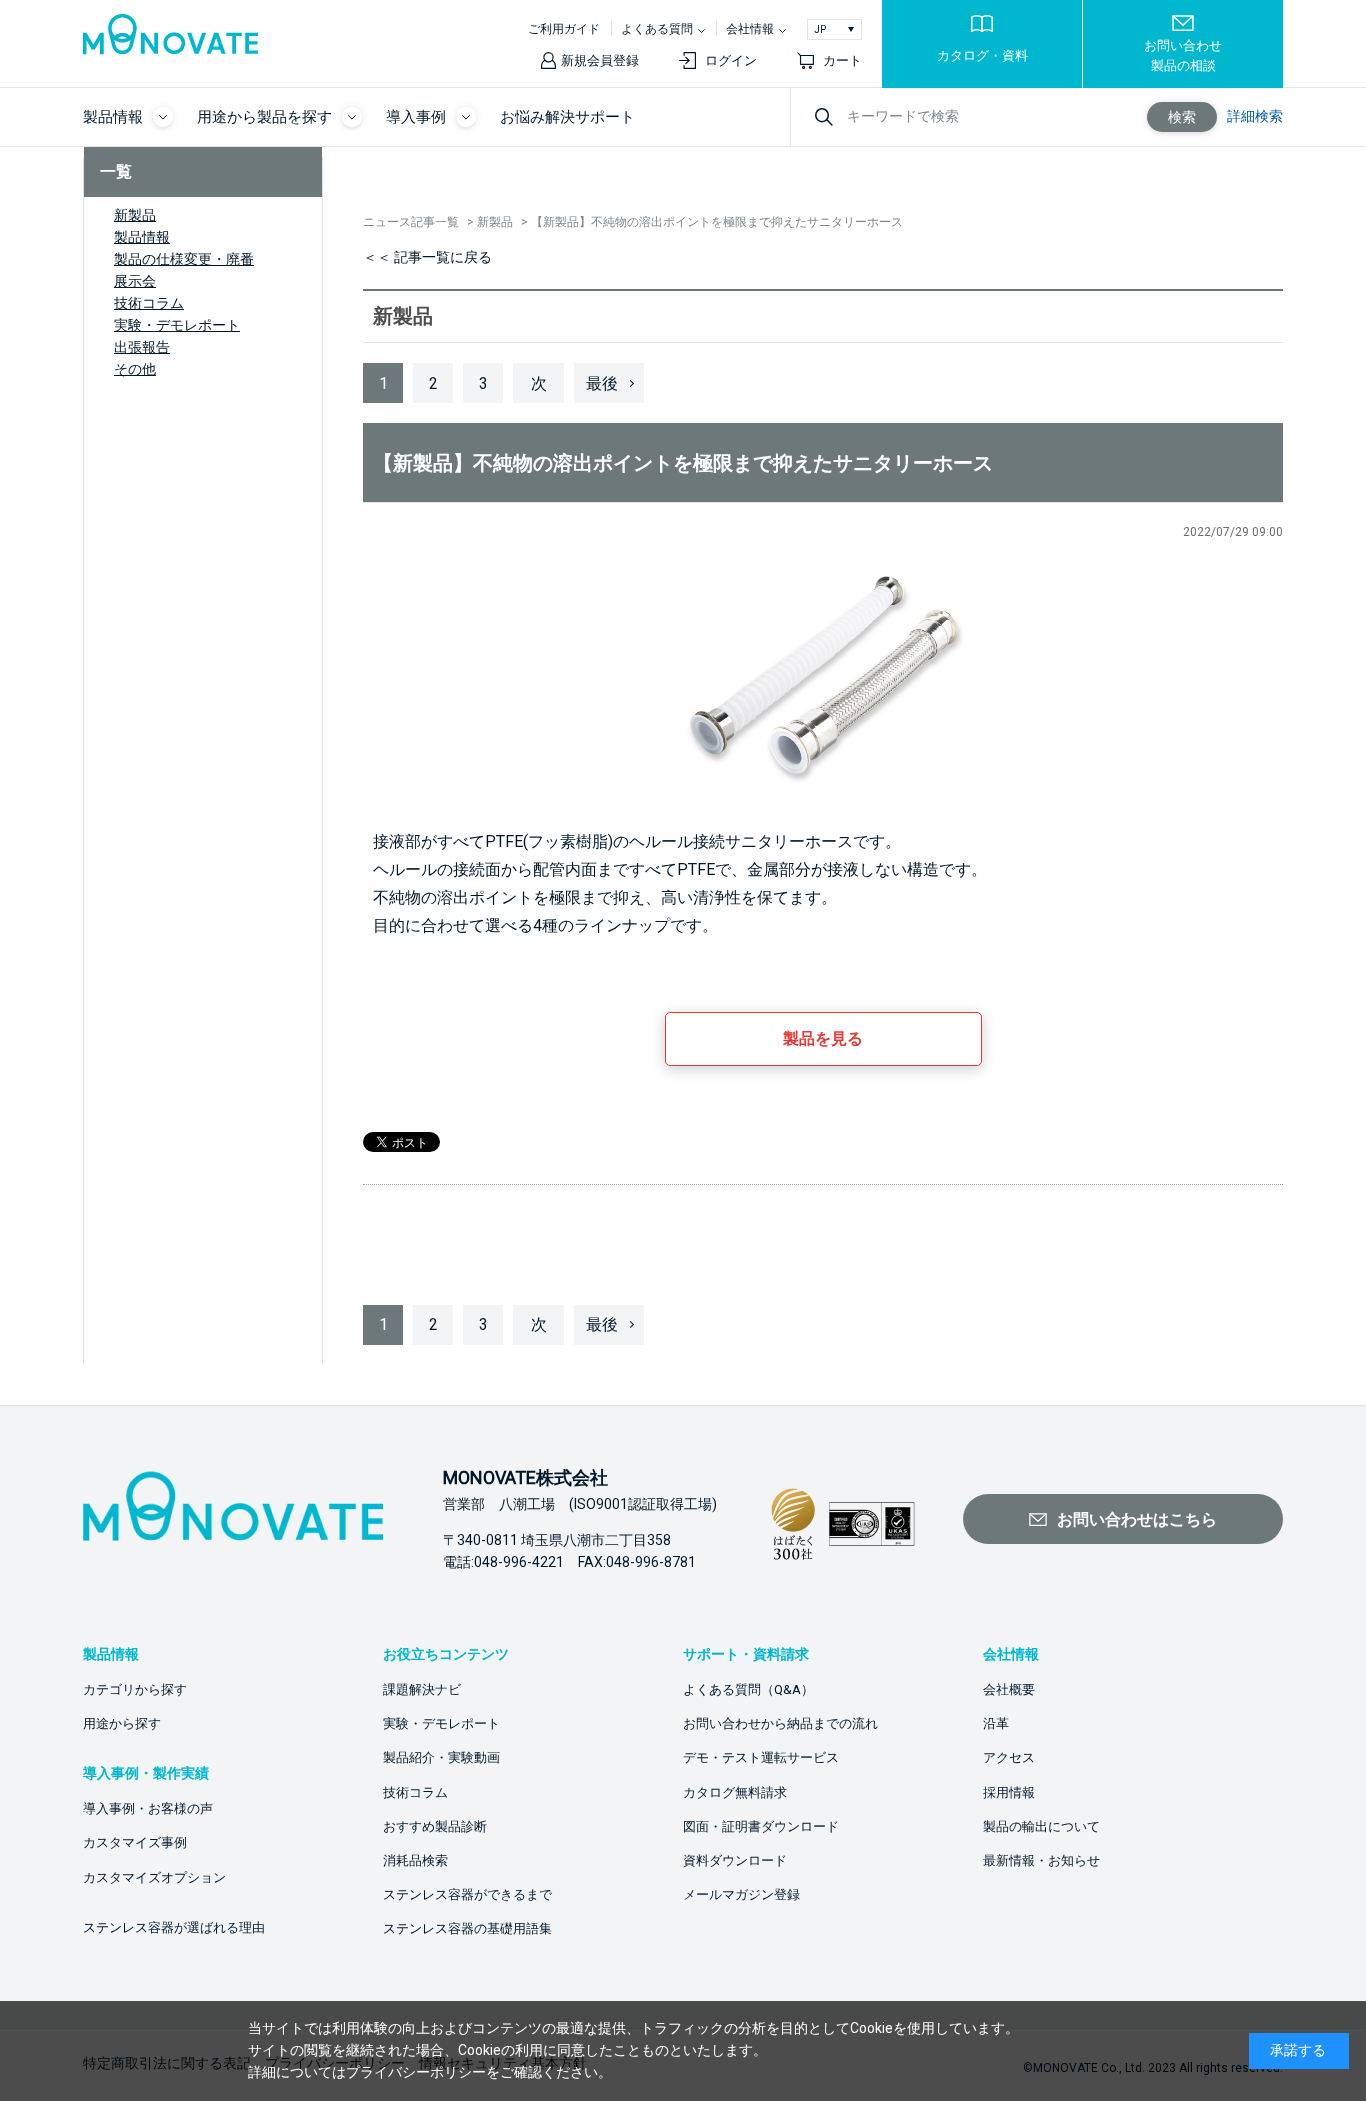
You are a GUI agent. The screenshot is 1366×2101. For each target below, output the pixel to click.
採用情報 (1009, 1792)
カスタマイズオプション (154, 1877)
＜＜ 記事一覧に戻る (427, 257)
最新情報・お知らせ (1041, 1860)
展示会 (135, 281)
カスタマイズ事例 (135, 1842)
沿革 (996, 1723)
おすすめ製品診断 (435, 1826)
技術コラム (149, 303)
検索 (1182, 117)
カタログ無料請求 (735, 1792)
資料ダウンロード (735, 1860)
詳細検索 (1255, 116)
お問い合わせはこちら (1137, 1519)
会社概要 (1009, 1689)
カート (842, 60)
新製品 (135, 215)
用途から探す (122, 1723)
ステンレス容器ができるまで (467, 1894)
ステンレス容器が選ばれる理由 (174, 1927)
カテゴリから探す (135, 1689)
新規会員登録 (600, 60)
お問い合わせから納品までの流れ (780, 1723)
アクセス (1009, 1757)
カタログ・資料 (982, 55)
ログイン (731, 60)
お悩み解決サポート (567, 117)
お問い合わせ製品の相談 (1183, 55)
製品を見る (823, 1038)
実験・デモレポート (177, 325)
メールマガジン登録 (741, 1894)
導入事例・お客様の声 (148, 1808)
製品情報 (142, 237)
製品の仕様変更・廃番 (184, 259)
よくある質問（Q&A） (748, 1689)
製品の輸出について (1041, 1826)
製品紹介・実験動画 (441, 1757)
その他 (135, 369)
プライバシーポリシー (416, 2072)
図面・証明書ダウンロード (761, 1826)
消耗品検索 (415, 1860)
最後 (602, 383)
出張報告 (142, 347)
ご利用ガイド (564, 29)
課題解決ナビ (422, 1689)
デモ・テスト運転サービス (761, 1757)
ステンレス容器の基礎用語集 (467, 1928)
